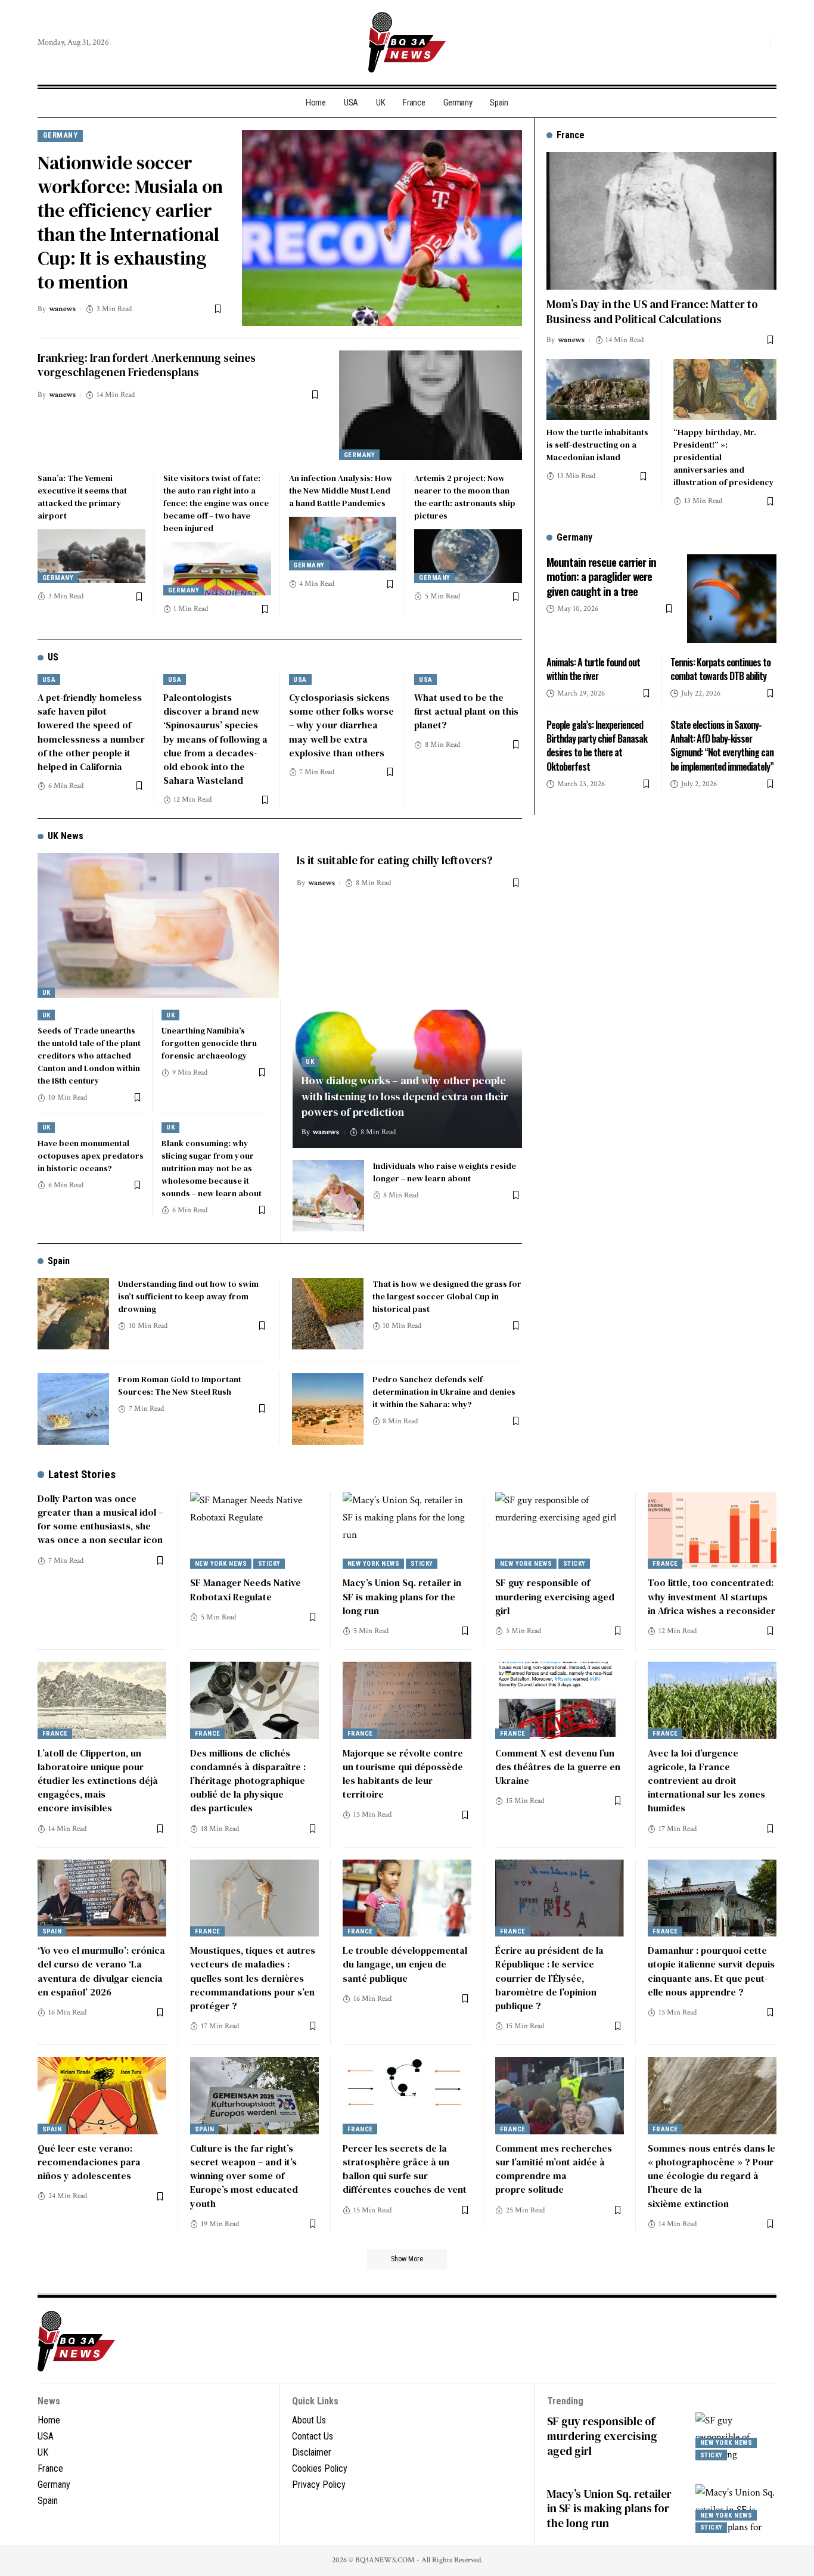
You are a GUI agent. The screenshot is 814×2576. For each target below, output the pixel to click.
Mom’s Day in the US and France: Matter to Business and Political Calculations (652, 311)
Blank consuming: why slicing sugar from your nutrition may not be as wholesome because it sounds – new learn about (212, 1168)
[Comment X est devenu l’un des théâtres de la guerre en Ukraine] (560, 1700)
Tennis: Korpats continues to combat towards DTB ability (720, 668)
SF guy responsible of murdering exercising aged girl (555, 1596)
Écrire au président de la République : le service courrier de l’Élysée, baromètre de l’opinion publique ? (549, 1978)
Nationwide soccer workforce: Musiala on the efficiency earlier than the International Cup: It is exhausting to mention (130, 222)
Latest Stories (82, 1474)
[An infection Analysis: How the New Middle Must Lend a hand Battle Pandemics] (343, 544)
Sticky (269, 1564)
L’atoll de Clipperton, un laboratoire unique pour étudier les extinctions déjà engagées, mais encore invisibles (98, 1781)
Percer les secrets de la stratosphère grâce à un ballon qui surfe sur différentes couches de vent (405, 2169)
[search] (758, 42)
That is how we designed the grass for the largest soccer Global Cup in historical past (447, 1296)
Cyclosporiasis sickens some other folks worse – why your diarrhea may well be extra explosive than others (341, 725)
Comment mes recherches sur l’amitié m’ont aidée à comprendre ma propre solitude (554, 2169)
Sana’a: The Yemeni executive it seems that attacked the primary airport (82, 497)
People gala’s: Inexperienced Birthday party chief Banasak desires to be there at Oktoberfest (597, 746)
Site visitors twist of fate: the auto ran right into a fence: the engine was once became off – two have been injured (216, 503)
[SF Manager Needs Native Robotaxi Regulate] (254, 1531)
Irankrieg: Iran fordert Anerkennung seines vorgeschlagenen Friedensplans (147, 365)
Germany (60, 135)
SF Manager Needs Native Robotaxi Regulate (246, 1589)
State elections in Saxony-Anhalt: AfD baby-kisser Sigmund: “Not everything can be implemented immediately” (722, 746)
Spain (59, 1261)
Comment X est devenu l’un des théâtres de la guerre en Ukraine (558, 1767)
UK (46, 993)
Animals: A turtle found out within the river (593, 668)
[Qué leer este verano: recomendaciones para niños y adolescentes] (102, 2096)
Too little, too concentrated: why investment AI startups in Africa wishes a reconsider (712, 1596)
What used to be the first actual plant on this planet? (466, 711)
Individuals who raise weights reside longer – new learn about (445, 1172)
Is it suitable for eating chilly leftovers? (395, 860)
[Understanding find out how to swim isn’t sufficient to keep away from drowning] (73, 1314)
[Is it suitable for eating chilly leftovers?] (158, 925)
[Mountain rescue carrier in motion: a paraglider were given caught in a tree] (732, 598)
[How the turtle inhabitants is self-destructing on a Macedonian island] (598, 389)
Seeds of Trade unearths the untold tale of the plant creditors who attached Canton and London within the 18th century (89, 1056)
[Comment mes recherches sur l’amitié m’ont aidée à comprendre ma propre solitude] (560, 2096)
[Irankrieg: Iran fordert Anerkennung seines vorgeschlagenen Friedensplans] (431, 405)
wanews (62, 309)
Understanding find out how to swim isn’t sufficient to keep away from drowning (188, 1296)
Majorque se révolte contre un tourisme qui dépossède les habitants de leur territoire (403, 1774)
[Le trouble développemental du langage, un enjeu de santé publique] (407, 1898)
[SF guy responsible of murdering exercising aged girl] (560, 1531)
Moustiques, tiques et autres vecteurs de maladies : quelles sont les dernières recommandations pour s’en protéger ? (253, 1978)
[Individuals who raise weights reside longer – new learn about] (328, 1196)
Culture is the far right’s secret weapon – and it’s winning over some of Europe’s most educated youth (244, 2176)
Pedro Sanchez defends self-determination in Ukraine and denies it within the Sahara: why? (444, 1392)
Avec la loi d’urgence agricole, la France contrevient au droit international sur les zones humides (706, 1781)
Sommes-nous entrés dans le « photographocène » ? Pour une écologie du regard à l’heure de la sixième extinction (712, 2176)
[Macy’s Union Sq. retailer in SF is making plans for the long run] (407, 1531)
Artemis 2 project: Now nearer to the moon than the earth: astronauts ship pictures (465, 497)
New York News (221, 1564)
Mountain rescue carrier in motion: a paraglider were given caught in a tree (601, 575)
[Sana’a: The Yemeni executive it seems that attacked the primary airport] (91, 556)
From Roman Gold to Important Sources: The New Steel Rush (180, 1385)
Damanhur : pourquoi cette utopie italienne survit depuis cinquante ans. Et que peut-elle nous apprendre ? (711, 1971)
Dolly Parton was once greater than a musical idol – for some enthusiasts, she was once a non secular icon (100, 1519)
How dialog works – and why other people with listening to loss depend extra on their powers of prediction (405, 1096)
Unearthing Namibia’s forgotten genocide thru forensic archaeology (209, 1043)
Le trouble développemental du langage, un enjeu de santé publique (405, 1964)
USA (49, 680)
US (53, 657)
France (665, 1564)
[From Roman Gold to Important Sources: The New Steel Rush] (73, 1409)
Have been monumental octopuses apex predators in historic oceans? (91, 1156)
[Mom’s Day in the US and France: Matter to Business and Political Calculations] (661, 221)
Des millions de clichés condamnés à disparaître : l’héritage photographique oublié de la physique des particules (248, 1781)
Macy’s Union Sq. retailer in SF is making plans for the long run (402, 1596)
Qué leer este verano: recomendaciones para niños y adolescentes (89, 2162)
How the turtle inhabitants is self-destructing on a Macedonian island (597, 445)
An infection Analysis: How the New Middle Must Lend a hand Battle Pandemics (341, 491)
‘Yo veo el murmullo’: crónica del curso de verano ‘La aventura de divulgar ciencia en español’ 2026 (101, 1971)
